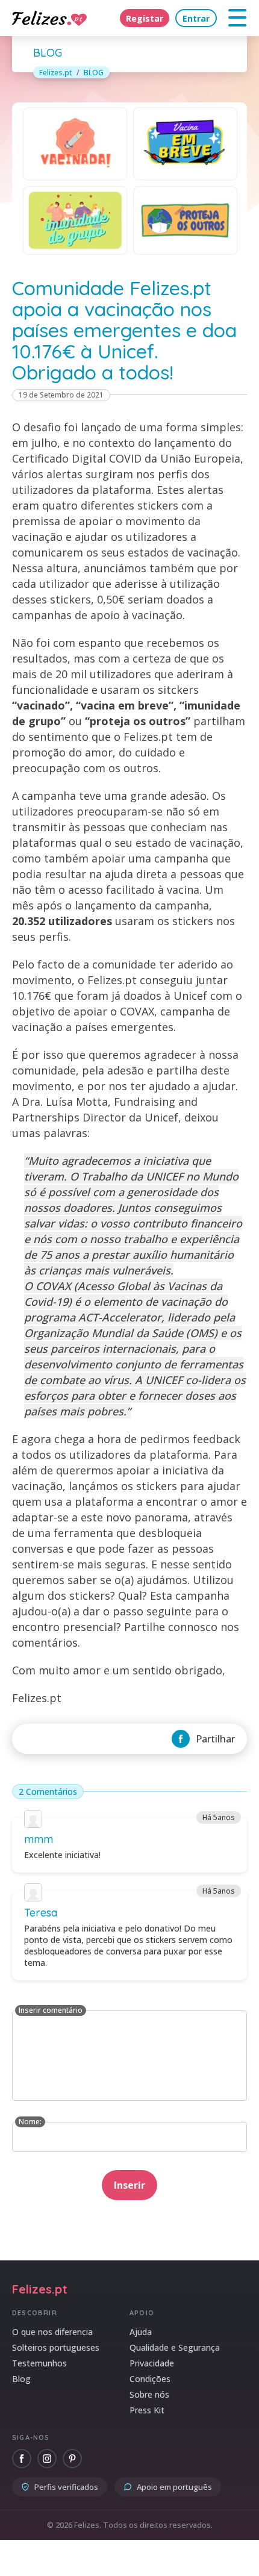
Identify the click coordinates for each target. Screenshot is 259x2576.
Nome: (30, 2122)
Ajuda (141, 2332)
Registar (145, 18)
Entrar (196, 18)
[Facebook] (22, 2459)
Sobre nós (149, 2394)
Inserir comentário (51, 2010)
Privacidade (152, 2363)
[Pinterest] (72, 2459)
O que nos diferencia (52, 2332)
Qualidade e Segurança (175, 2347)
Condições (150, 2379)
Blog (21, 2379)
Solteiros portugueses (56, 2347)
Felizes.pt (55, 73)
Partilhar (215, 1739)
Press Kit (147, 2410)
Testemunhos (39, 2363)
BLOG (94, 73)
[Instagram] (47, 2459)
